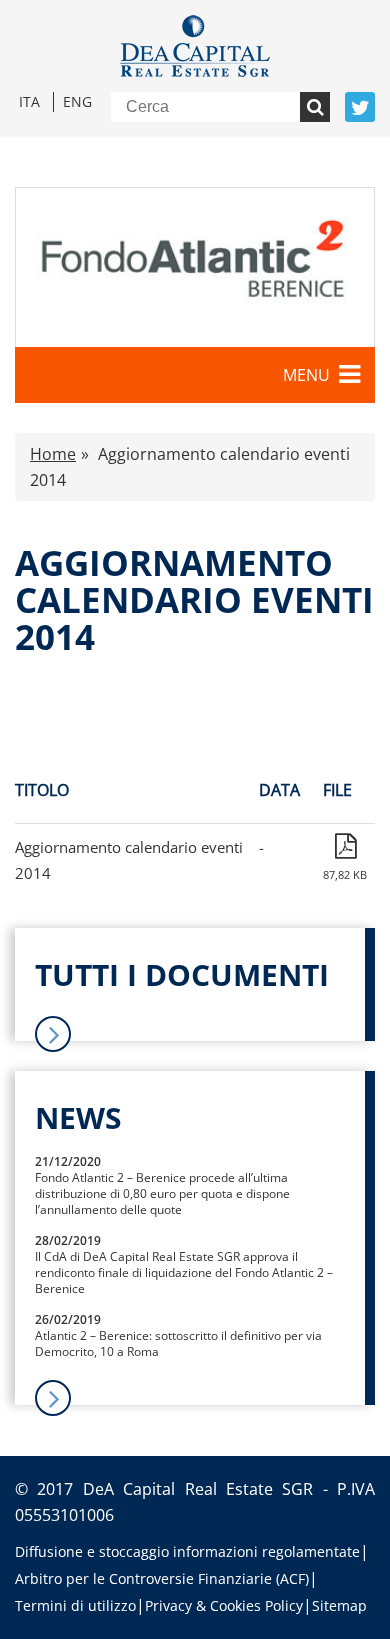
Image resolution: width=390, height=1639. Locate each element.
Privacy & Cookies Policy (224, 1605)
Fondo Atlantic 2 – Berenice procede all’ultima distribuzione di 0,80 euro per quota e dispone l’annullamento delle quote (162, 1193)
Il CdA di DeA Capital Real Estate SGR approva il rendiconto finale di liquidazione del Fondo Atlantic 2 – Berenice (184, 1272)
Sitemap (339, 1605)
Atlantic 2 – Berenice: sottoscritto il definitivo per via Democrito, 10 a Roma (178, 1343)
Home (53, 454)
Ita (29, 101)
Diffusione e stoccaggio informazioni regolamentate (187, 1551)
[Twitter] (360, 107)
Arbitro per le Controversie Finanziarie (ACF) (162, 1578)
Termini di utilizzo (75, 1605)
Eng (77, 101)
